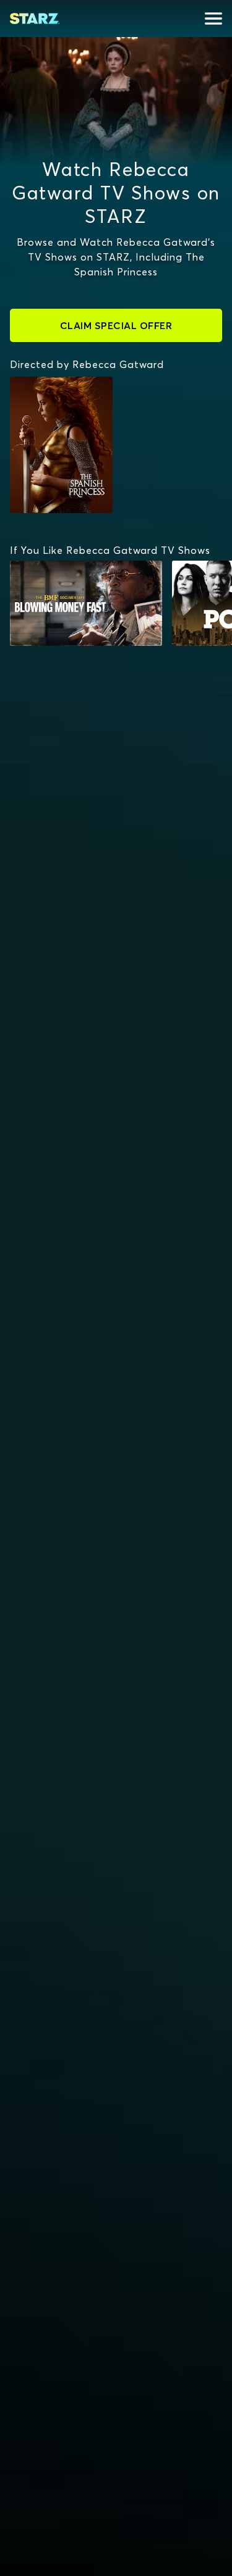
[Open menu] (213, 19)
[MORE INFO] (86, 603)
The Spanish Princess (44, 389)
